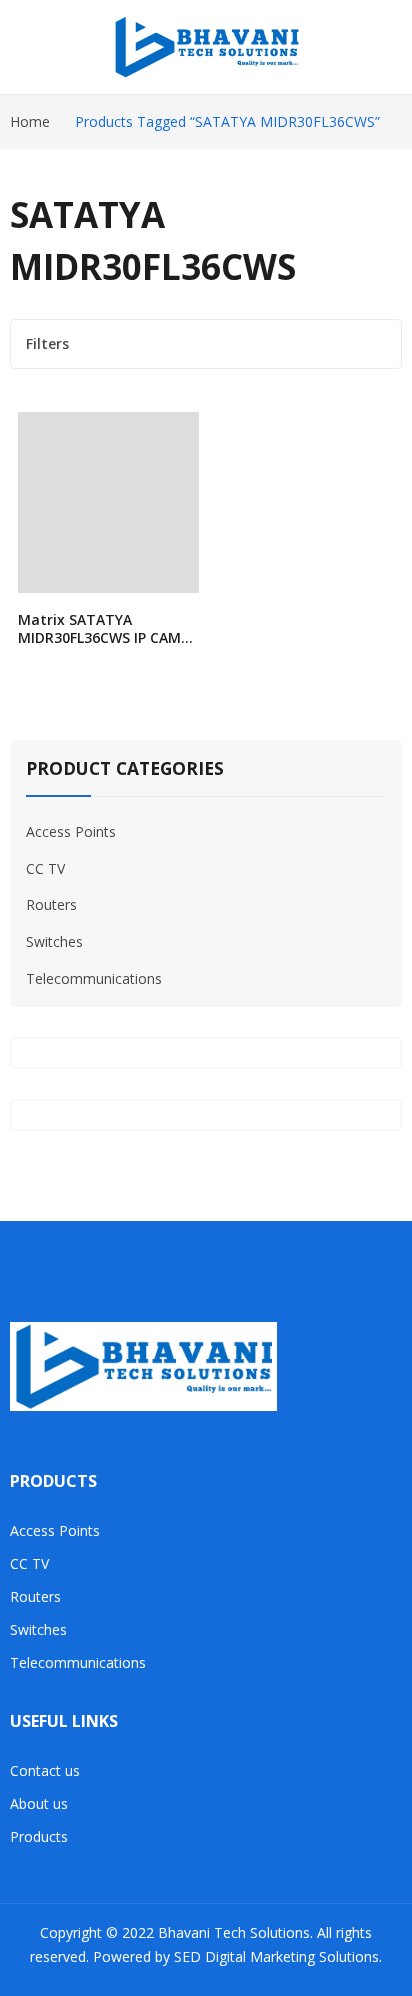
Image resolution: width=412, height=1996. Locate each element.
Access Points (71, 831)
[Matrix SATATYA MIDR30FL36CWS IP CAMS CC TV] (108, 502)
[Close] (389, 717)
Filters (47, 343)
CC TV (45, 868)
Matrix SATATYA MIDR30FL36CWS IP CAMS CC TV (103, 637)
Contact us (45, 1770)
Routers (51, 904)
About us (39, 1803)
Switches (54, 941)
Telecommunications (94, 978)
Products (39, 1836)
